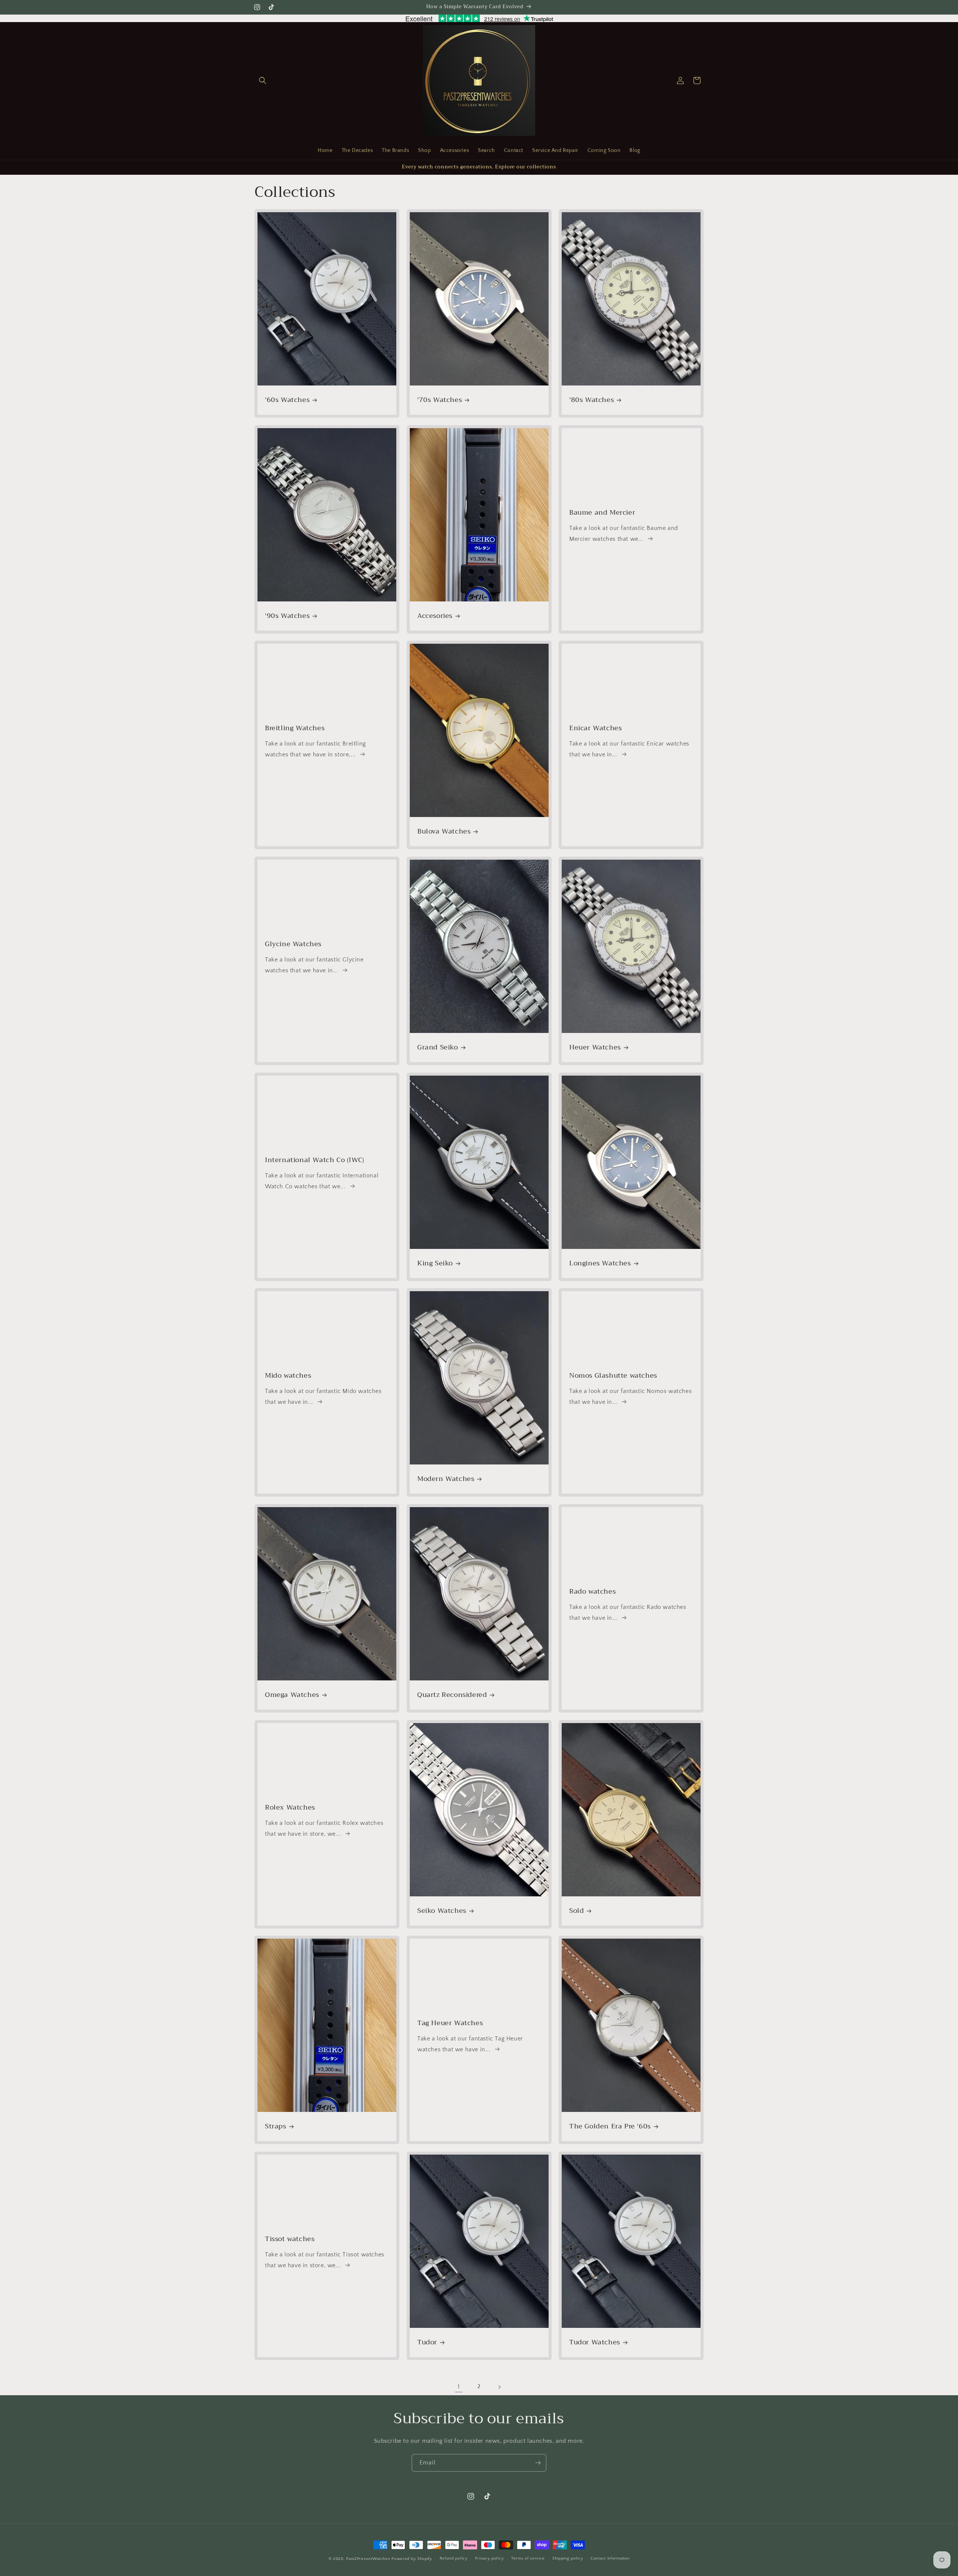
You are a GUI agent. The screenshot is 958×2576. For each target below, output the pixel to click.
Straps (276, 2127)
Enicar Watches (595, 728)
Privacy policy (489, 2558)
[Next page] (499, 2387)
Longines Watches (600, 1263)
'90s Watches (287, 616)
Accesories (435, 616)
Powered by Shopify (412, 2559)
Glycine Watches (293, 944)
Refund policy (454, 2558)
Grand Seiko (438, 1047)
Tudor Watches (595, 2342)
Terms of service (528, 2558)
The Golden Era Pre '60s (610, 2127)
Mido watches (288, 1376)
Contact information (610, 2558)
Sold (576, 1911)
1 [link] (459, 2387)
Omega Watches (292, 1695)
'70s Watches (440, 400)
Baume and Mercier (602, 513)
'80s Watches (591, 400)
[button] (263, 80)
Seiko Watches (442, 1911)
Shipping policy (568, 2558)
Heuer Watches (595, 1047)
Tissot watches (290, 2239)
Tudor (427, 2342)
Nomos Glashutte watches (613, 1376)
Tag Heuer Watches (450, 2023)
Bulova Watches (444, 832)
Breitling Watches (295, 728)
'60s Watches (287, 400)
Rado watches (592, 1592)
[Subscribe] (538, 2463)
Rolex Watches (290, 1807)
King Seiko (435, 1263)
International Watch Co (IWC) (315, 1160)
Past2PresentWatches (368, 2559)
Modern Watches (446, 1479)
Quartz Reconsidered (452, 1695)
